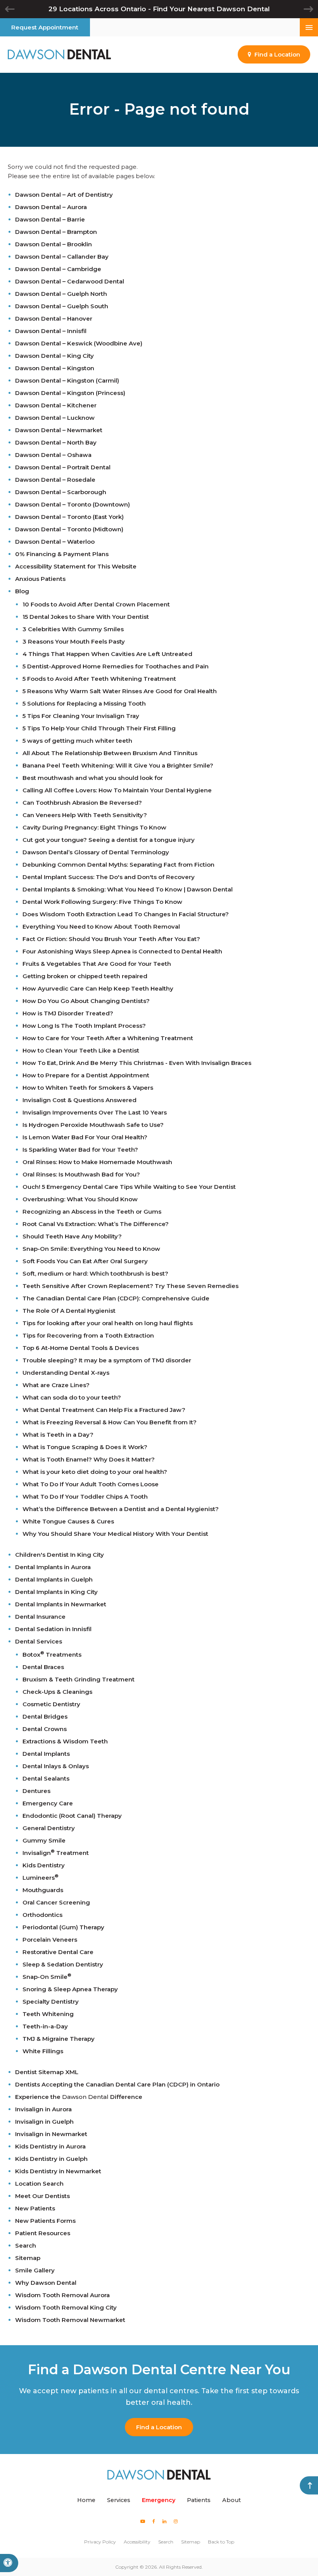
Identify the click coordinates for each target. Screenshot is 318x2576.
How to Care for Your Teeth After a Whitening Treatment (108, 1038)
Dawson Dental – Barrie (50, 219)
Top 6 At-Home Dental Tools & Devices (81, 1348)
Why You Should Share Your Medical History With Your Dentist (115, 1534)
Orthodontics (42, 1915)
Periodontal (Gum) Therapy (63, 1927)
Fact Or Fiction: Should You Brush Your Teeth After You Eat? (111, 939)
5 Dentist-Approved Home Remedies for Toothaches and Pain (116, 666)
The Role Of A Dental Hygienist (69, 1311)
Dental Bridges (45, 1716)
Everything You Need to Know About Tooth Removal (101, 927)
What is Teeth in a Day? (58, 1435)
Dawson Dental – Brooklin (54, 244)
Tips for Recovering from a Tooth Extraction (88, 1335)
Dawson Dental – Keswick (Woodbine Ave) (79, 343)
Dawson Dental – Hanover (54, 319)
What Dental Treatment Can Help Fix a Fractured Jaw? (104, 1410)
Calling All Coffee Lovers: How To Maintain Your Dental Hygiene (117, 790)
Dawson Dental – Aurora (51, 207)
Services (119, 2500)
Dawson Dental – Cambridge (58, 269)
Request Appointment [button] (45, 27)
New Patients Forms (45, 2221)
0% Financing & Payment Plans (62, 554)
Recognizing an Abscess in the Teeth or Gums (92, 1212)
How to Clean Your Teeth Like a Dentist (81, 1050)
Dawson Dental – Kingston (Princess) (70, 393)
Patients (199, 2500)
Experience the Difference (79, 2097)
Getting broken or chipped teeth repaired (85, 976)
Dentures (36, 1791)
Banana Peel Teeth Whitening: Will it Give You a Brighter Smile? (118, 765)
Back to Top (221, 2542)
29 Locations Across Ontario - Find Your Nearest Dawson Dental (159, 9)
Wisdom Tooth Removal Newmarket (70, 2320)
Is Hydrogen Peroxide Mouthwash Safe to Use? (93, 1125)
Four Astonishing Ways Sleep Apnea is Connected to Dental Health (122, 951)
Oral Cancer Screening (56, 1902)
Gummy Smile (44, 1840)
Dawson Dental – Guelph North (61, 294)
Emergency (159, 2500)
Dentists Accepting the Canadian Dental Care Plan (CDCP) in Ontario (117, 2084)
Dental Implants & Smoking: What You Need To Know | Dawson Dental (128, 889)
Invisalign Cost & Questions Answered (79, 1100)
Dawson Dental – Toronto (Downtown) (73, 504)
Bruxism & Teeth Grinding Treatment (79, 1679)
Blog (22, 591)
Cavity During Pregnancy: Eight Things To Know (94, 827)
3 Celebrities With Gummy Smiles (73, 629)
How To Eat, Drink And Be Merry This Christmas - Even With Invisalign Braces (137, 1063)
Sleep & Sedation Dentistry (63, 1964)
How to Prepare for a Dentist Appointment (86, 1075)
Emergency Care (48, 1803)
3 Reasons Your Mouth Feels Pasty (74, 641)
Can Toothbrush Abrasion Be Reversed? (82, 803)
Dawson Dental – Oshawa (53, 455)
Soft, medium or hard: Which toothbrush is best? (95, 1273)
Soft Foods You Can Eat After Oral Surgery (85, 1261)
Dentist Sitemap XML (47, 2072)
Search (26, 2245)
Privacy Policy (100, 2542)
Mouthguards (43, 1890)
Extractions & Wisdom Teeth (65, 1741)
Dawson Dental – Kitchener (56, 405)
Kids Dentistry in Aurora (50, 2146)
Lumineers (41, 1878)
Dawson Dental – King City (54, 356)
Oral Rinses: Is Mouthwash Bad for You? (81, 1174)
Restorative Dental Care (58, 1952)
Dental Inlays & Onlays (56, 1766)
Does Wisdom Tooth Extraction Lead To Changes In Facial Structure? (126, 914)
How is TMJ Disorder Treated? (68, 1013)
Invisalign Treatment (56, 1853)
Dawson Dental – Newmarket (59, 430)
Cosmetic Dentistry (51, 1704)
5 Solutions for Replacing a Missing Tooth (84, 703)
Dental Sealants (46, 1778)
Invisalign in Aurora (43, 2109)
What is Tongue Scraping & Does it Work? (85, 1447)
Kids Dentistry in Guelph (51, 2159)
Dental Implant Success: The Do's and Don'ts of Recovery (109, 877)
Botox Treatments (52, 1655)
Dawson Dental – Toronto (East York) (69, 517)
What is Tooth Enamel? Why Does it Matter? (89, 1459)
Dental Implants (46, 1754)
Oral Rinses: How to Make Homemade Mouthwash (97, 1162)
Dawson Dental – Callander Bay (62, 257)
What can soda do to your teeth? (72, 1397)
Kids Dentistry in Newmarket (58, 2171)
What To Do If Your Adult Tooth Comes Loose (91, 1484)
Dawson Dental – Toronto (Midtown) (69, 529)
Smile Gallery (35, 2270)
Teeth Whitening (48, 2014)
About (232, 2500)
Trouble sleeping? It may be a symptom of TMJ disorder (107, 1360)
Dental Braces (43, 1667)
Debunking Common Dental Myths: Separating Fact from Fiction (118, 865)
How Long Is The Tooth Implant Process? (84, 1026)
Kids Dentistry (44, 1865)
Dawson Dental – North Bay (56, 442)
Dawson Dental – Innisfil (51, 331)
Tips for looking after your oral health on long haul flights (108, 1323)
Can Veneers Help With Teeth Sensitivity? (85, 815)
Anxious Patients (40, 579)
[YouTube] (143, 2521)
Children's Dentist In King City (60, 1555)
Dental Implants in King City (56, 1592)
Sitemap (28, 2258)
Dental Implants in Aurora (53, 1567)
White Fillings (43, 2051)
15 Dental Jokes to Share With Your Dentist (86, 617)
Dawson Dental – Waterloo (55, 542)
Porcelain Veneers (50, 1940)
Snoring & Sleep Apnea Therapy (70, 1989)
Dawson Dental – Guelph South (62, 306)
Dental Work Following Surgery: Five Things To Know (102, 902)
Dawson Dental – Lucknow (55, 418)
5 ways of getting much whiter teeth (77, 741)
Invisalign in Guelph (44, 2122)
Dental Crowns (45, 1729)
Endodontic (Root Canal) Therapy (72, 1816)
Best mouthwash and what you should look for (93, 778)
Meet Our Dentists (42, 2196)
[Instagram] (176, 2521)
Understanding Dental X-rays (66, 1373)
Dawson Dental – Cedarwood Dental (70, 281)
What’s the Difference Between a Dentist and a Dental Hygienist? (121, 1509)
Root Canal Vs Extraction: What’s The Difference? (96, 1224)
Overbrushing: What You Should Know (80, 1199)
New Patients (35, 2208)
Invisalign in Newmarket (51, 2134)
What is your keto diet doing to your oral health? (95, 1472)
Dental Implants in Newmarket (61, 1604)
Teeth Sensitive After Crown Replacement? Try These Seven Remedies (130, 1286)
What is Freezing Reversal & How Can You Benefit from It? (110, 1422)
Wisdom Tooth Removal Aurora (62, 2295)
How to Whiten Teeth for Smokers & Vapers (88, 1088)
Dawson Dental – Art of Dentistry (64, 195)
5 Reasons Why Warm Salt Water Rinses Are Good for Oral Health (120, 691)
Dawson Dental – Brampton (56, 232)
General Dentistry (49, 1828)
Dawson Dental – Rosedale (55, 480)
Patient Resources (43, 2233)
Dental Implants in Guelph (54, 1579)
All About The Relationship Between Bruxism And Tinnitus (110, 753)
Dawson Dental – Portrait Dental (63, 467)
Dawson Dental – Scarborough (61, 492)
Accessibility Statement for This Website (76, 566)
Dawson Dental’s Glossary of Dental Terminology (96, 852)
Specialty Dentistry (51, 2002)
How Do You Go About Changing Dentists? (86, 1001)
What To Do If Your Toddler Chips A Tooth (85, 1497)
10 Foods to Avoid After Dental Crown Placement (96, 604)
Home (86, 2500)
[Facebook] (154, 2521)
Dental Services (39, 1641)
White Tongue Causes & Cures (68, 1521)
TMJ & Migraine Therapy (59, 2039)
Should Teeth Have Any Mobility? (72, 1236)
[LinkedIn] (165, 2521)
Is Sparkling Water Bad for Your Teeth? (80, 1150)
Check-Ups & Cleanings (57, 1692)
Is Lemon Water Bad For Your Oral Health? (85, 1137)
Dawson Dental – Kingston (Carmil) (67, 380)
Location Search (39, 2184)
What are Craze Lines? (56, 1385)
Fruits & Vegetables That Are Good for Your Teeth (97, 964)
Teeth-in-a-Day (45, 2026)
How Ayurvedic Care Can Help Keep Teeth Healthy (98, 988)
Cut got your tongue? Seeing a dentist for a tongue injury (109, 840)
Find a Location (159, 2427)
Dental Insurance (40, 1617)
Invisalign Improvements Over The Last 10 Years (95, 1112)
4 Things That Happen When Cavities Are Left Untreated (107, 654)
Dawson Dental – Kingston (55, 368)
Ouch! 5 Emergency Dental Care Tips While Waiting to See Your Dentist (129, 1187)
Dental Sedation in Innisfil (53, 1629)
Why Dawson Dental (46, 2283)
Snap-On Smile (47, 1977)
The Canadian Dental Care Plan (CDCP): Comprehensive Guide (116, 1298)
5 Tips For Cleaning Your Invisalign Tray (81, 716)
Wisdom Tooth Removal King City (66, 2307)
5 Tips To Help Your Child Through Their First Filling (99, 728)
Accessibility (137, 2542)
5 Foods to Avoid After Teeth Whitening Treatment (99, 679)
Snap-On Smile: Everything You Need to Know (91, 1249)
